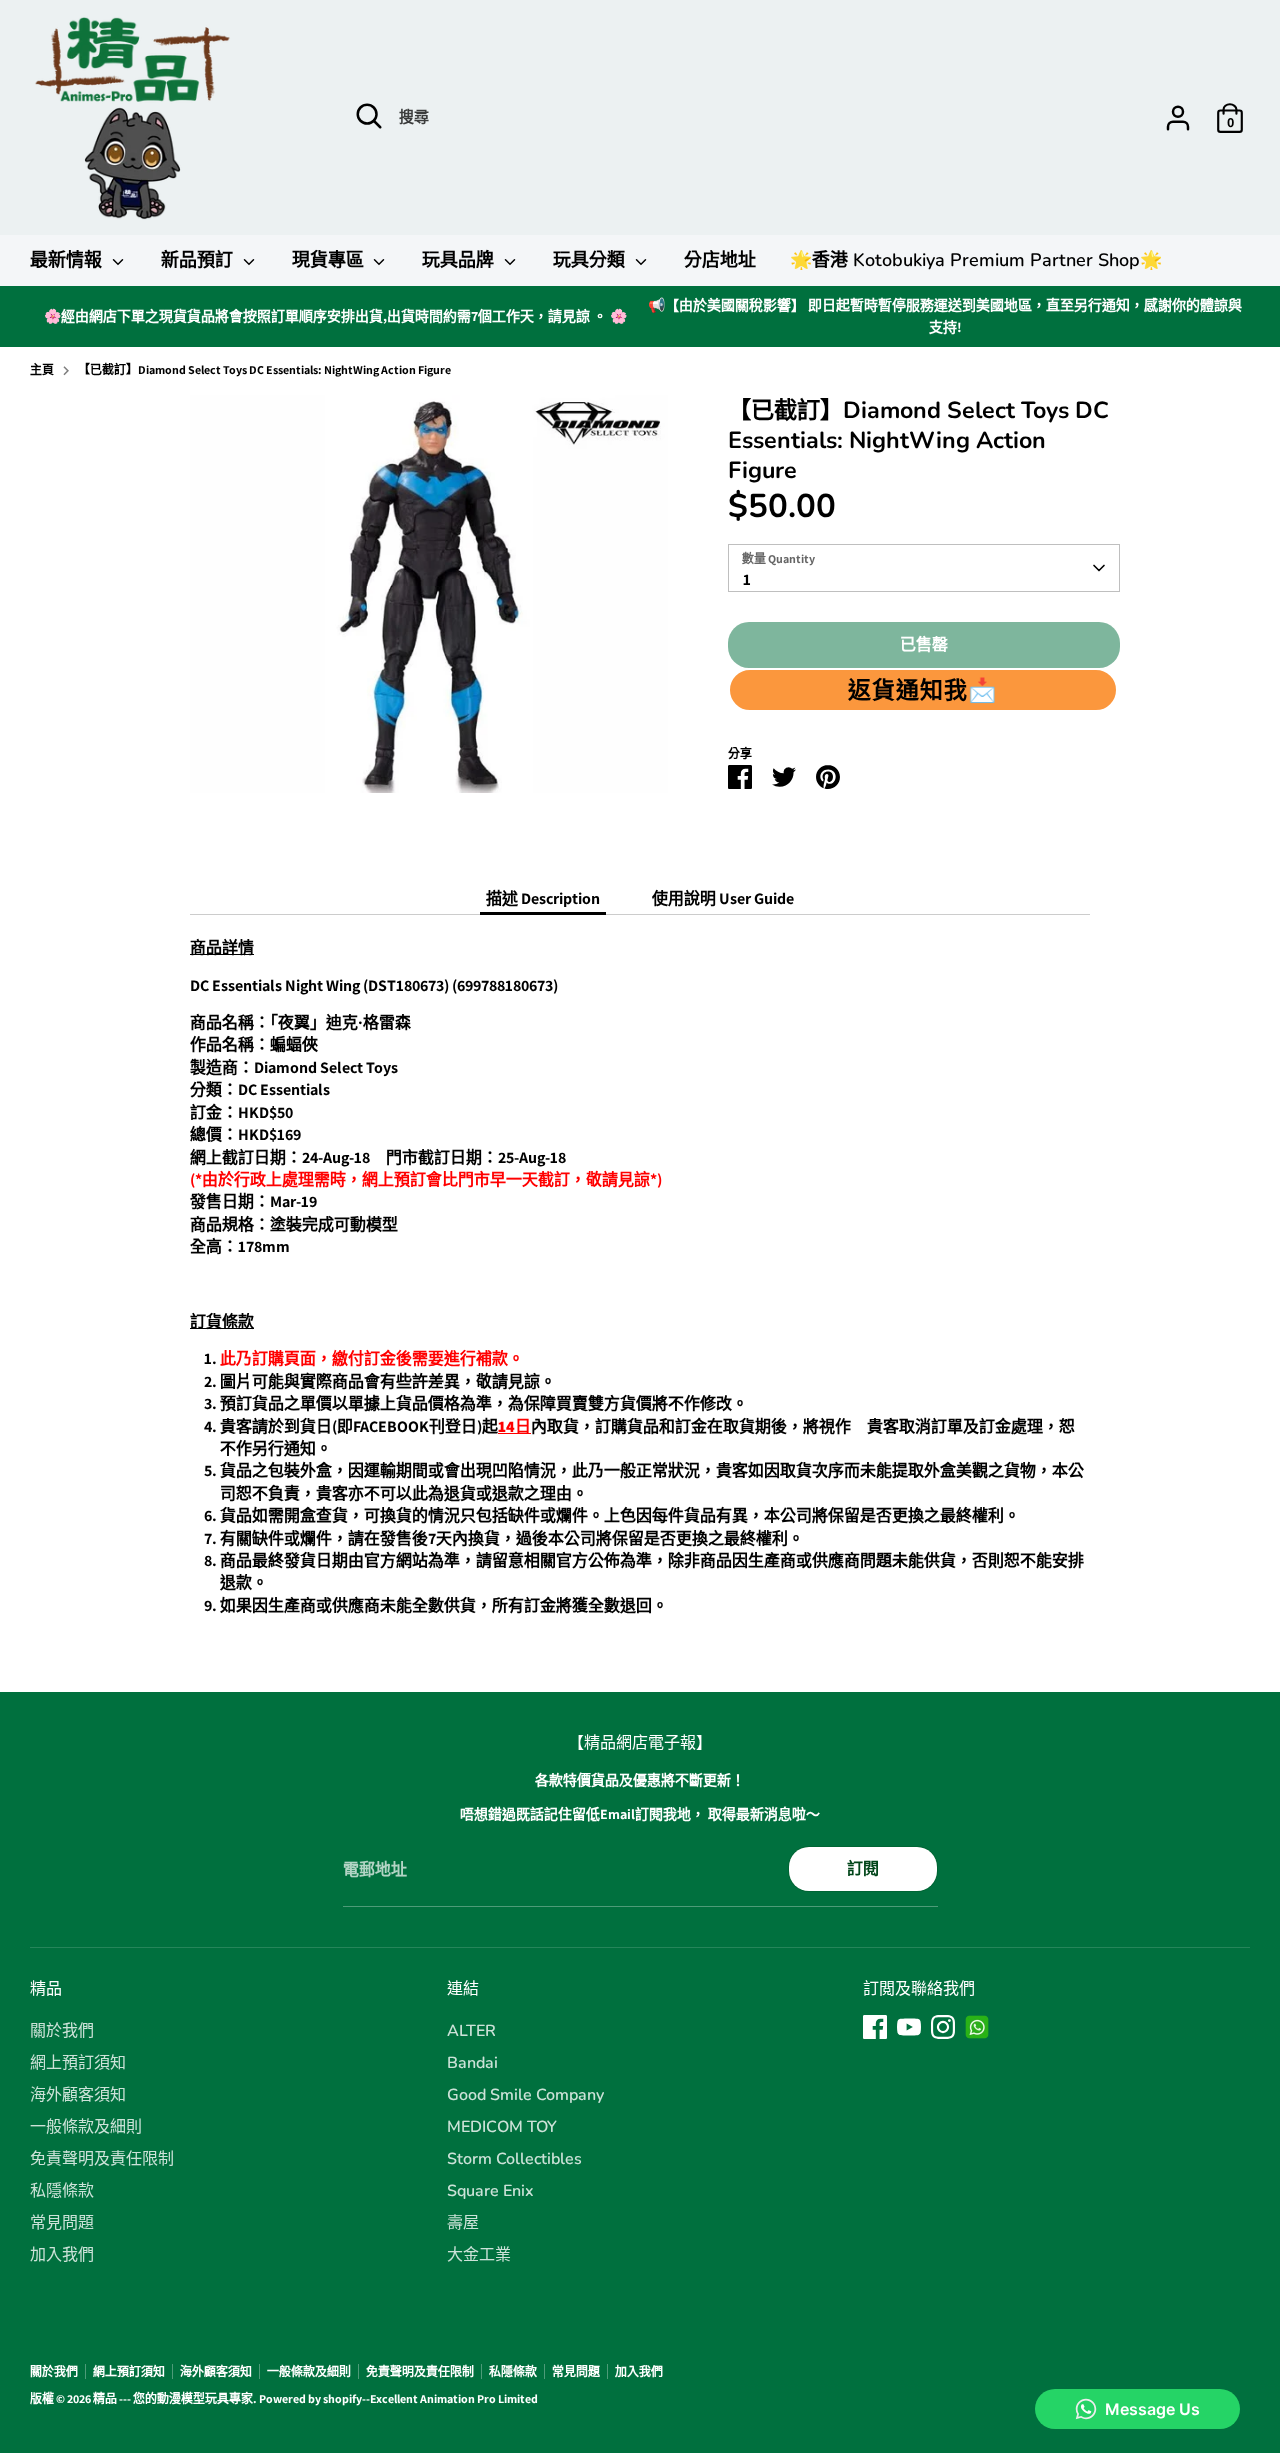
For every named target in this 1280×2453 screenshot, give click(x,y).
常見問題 (62, 2223)
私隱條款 (62, 2191)
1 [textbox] (747, 579)
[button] (922, 690)
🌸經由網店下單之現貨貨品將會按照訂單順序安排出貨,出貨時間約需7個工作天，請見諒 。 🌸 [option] (335, 316)
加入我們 (62, 2255)
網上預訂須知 (78, 2063)
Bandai (472, 2063)
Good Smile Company (525, 2095)
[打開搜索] (369, 116)
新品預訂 (199, 260)
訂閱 (863, 1868)
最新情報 (68, 260)
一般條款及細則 (86, 2127)
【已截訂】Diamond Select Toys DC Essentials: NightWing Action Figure (264, 369)
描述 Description (543, 898)
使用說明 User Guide (723, 898)
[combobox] (923, 568)
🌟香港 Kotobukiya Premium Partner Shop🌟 (976, 260)
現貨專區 (330, 260)
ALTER (471, 2031)
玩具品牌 (460, 260)
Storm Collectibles (514, 2159)
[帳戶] (1178, 118)
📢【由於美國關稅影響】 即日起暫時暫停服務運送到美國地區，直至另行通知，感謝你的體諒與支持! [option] (945, 316)
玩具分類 (591, 260)
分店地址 (720, 260)
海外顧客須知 (78, 2095)
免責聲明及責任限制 (102, 2159)
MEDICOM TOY (502, 2127)
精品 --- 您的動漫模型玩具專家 (173, 2398)
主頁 (42, 369)
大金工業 (479, 2255)
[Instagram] (943, 2027)
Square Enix (490, 2191)
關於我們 (62, 2031)
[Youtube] (909, 2027)
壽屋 (463, 2223)
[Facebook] (875, 2027)
